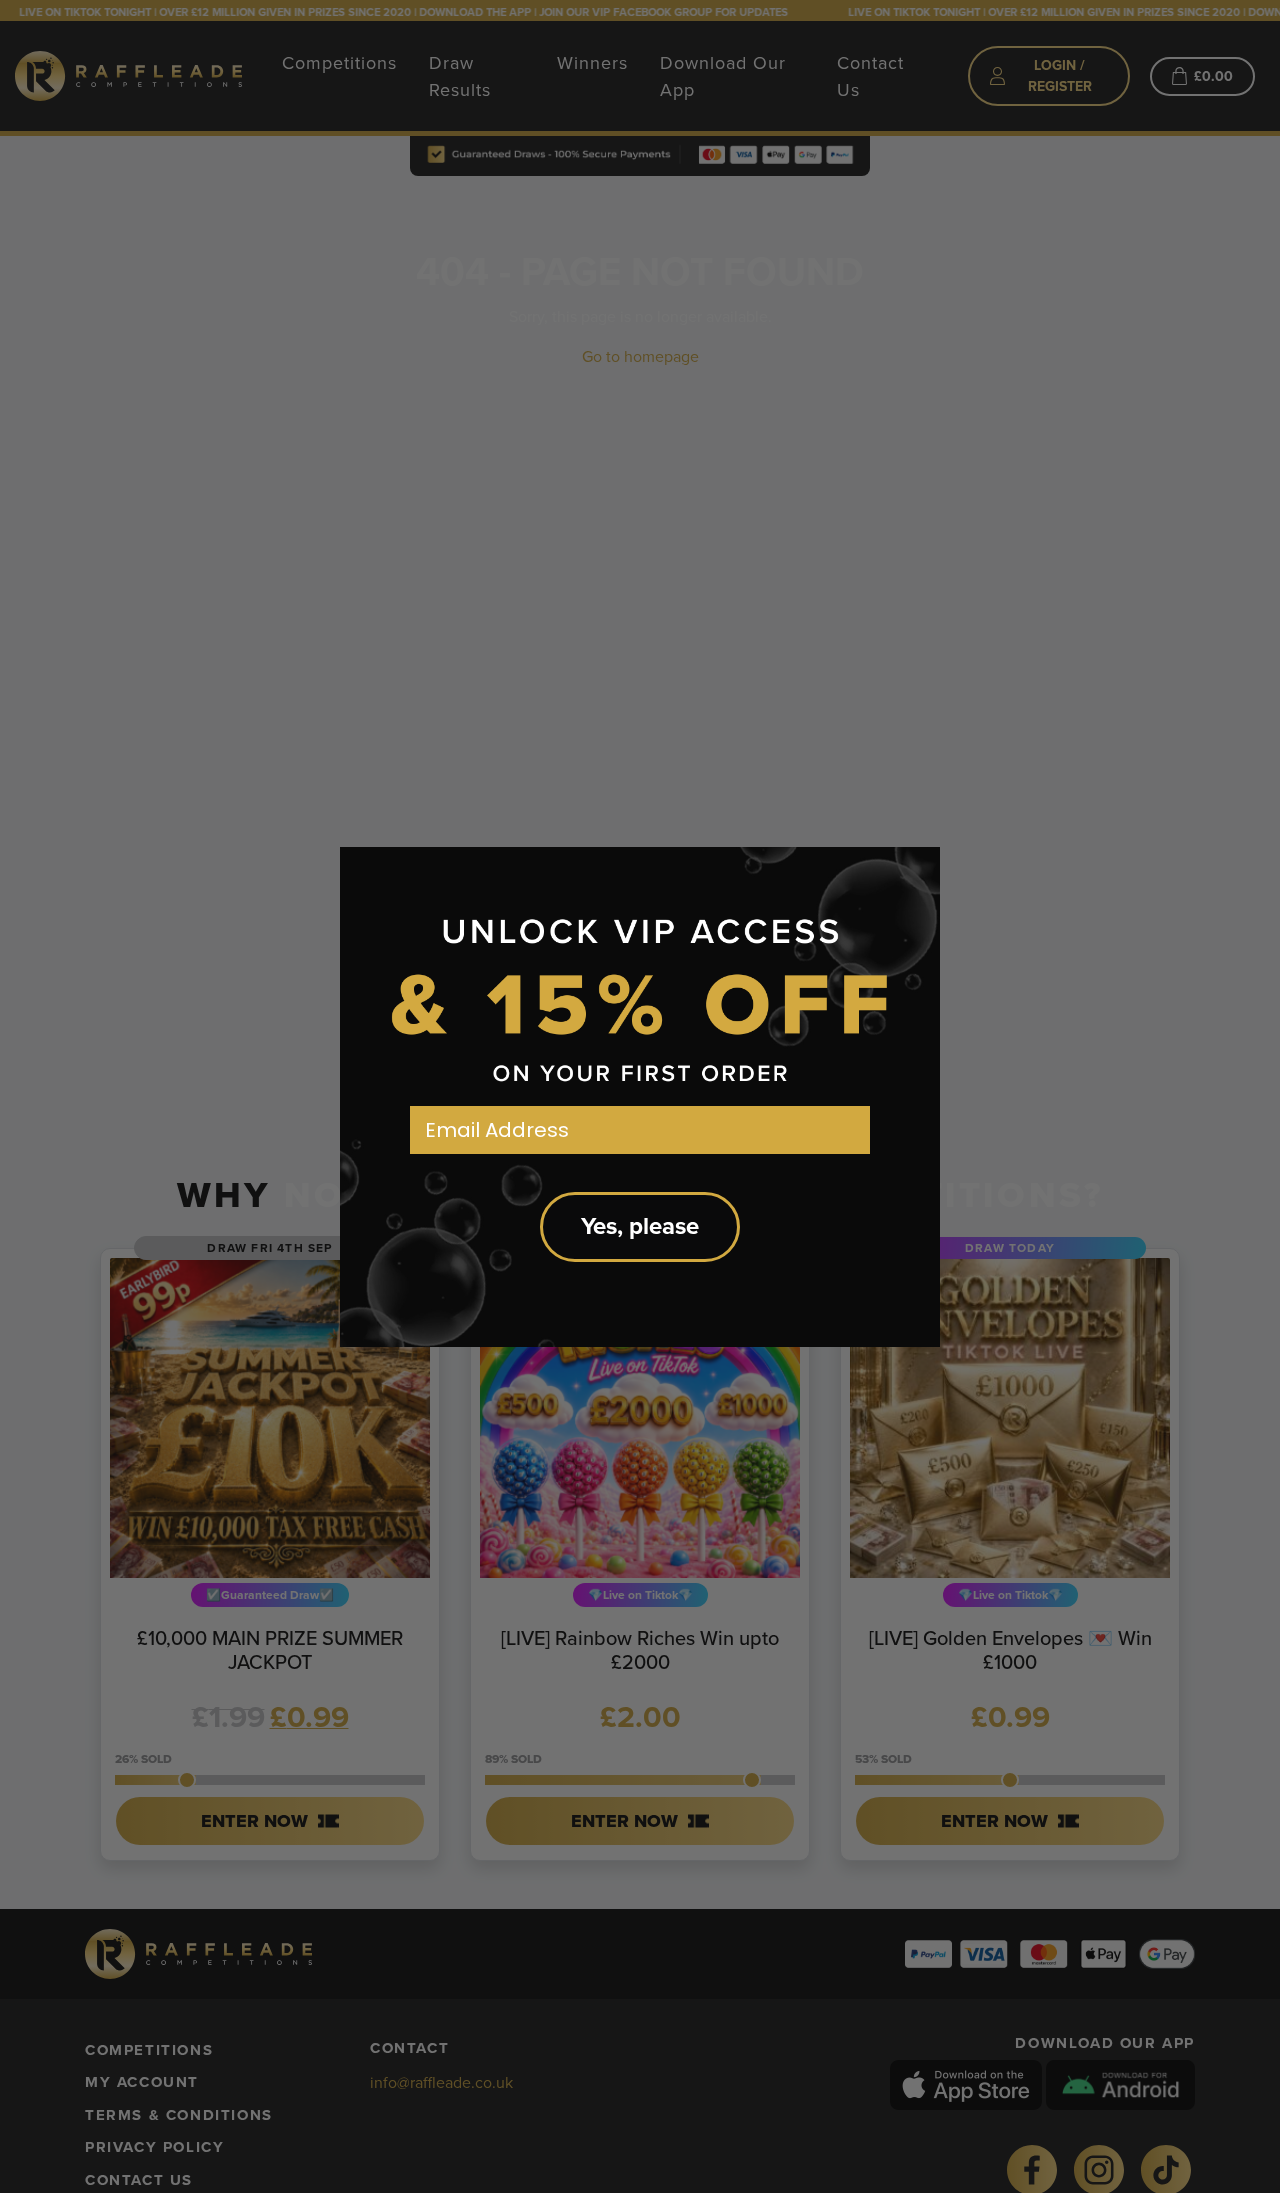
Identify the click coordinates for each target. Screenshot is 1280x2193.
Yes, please (640, 1226)
